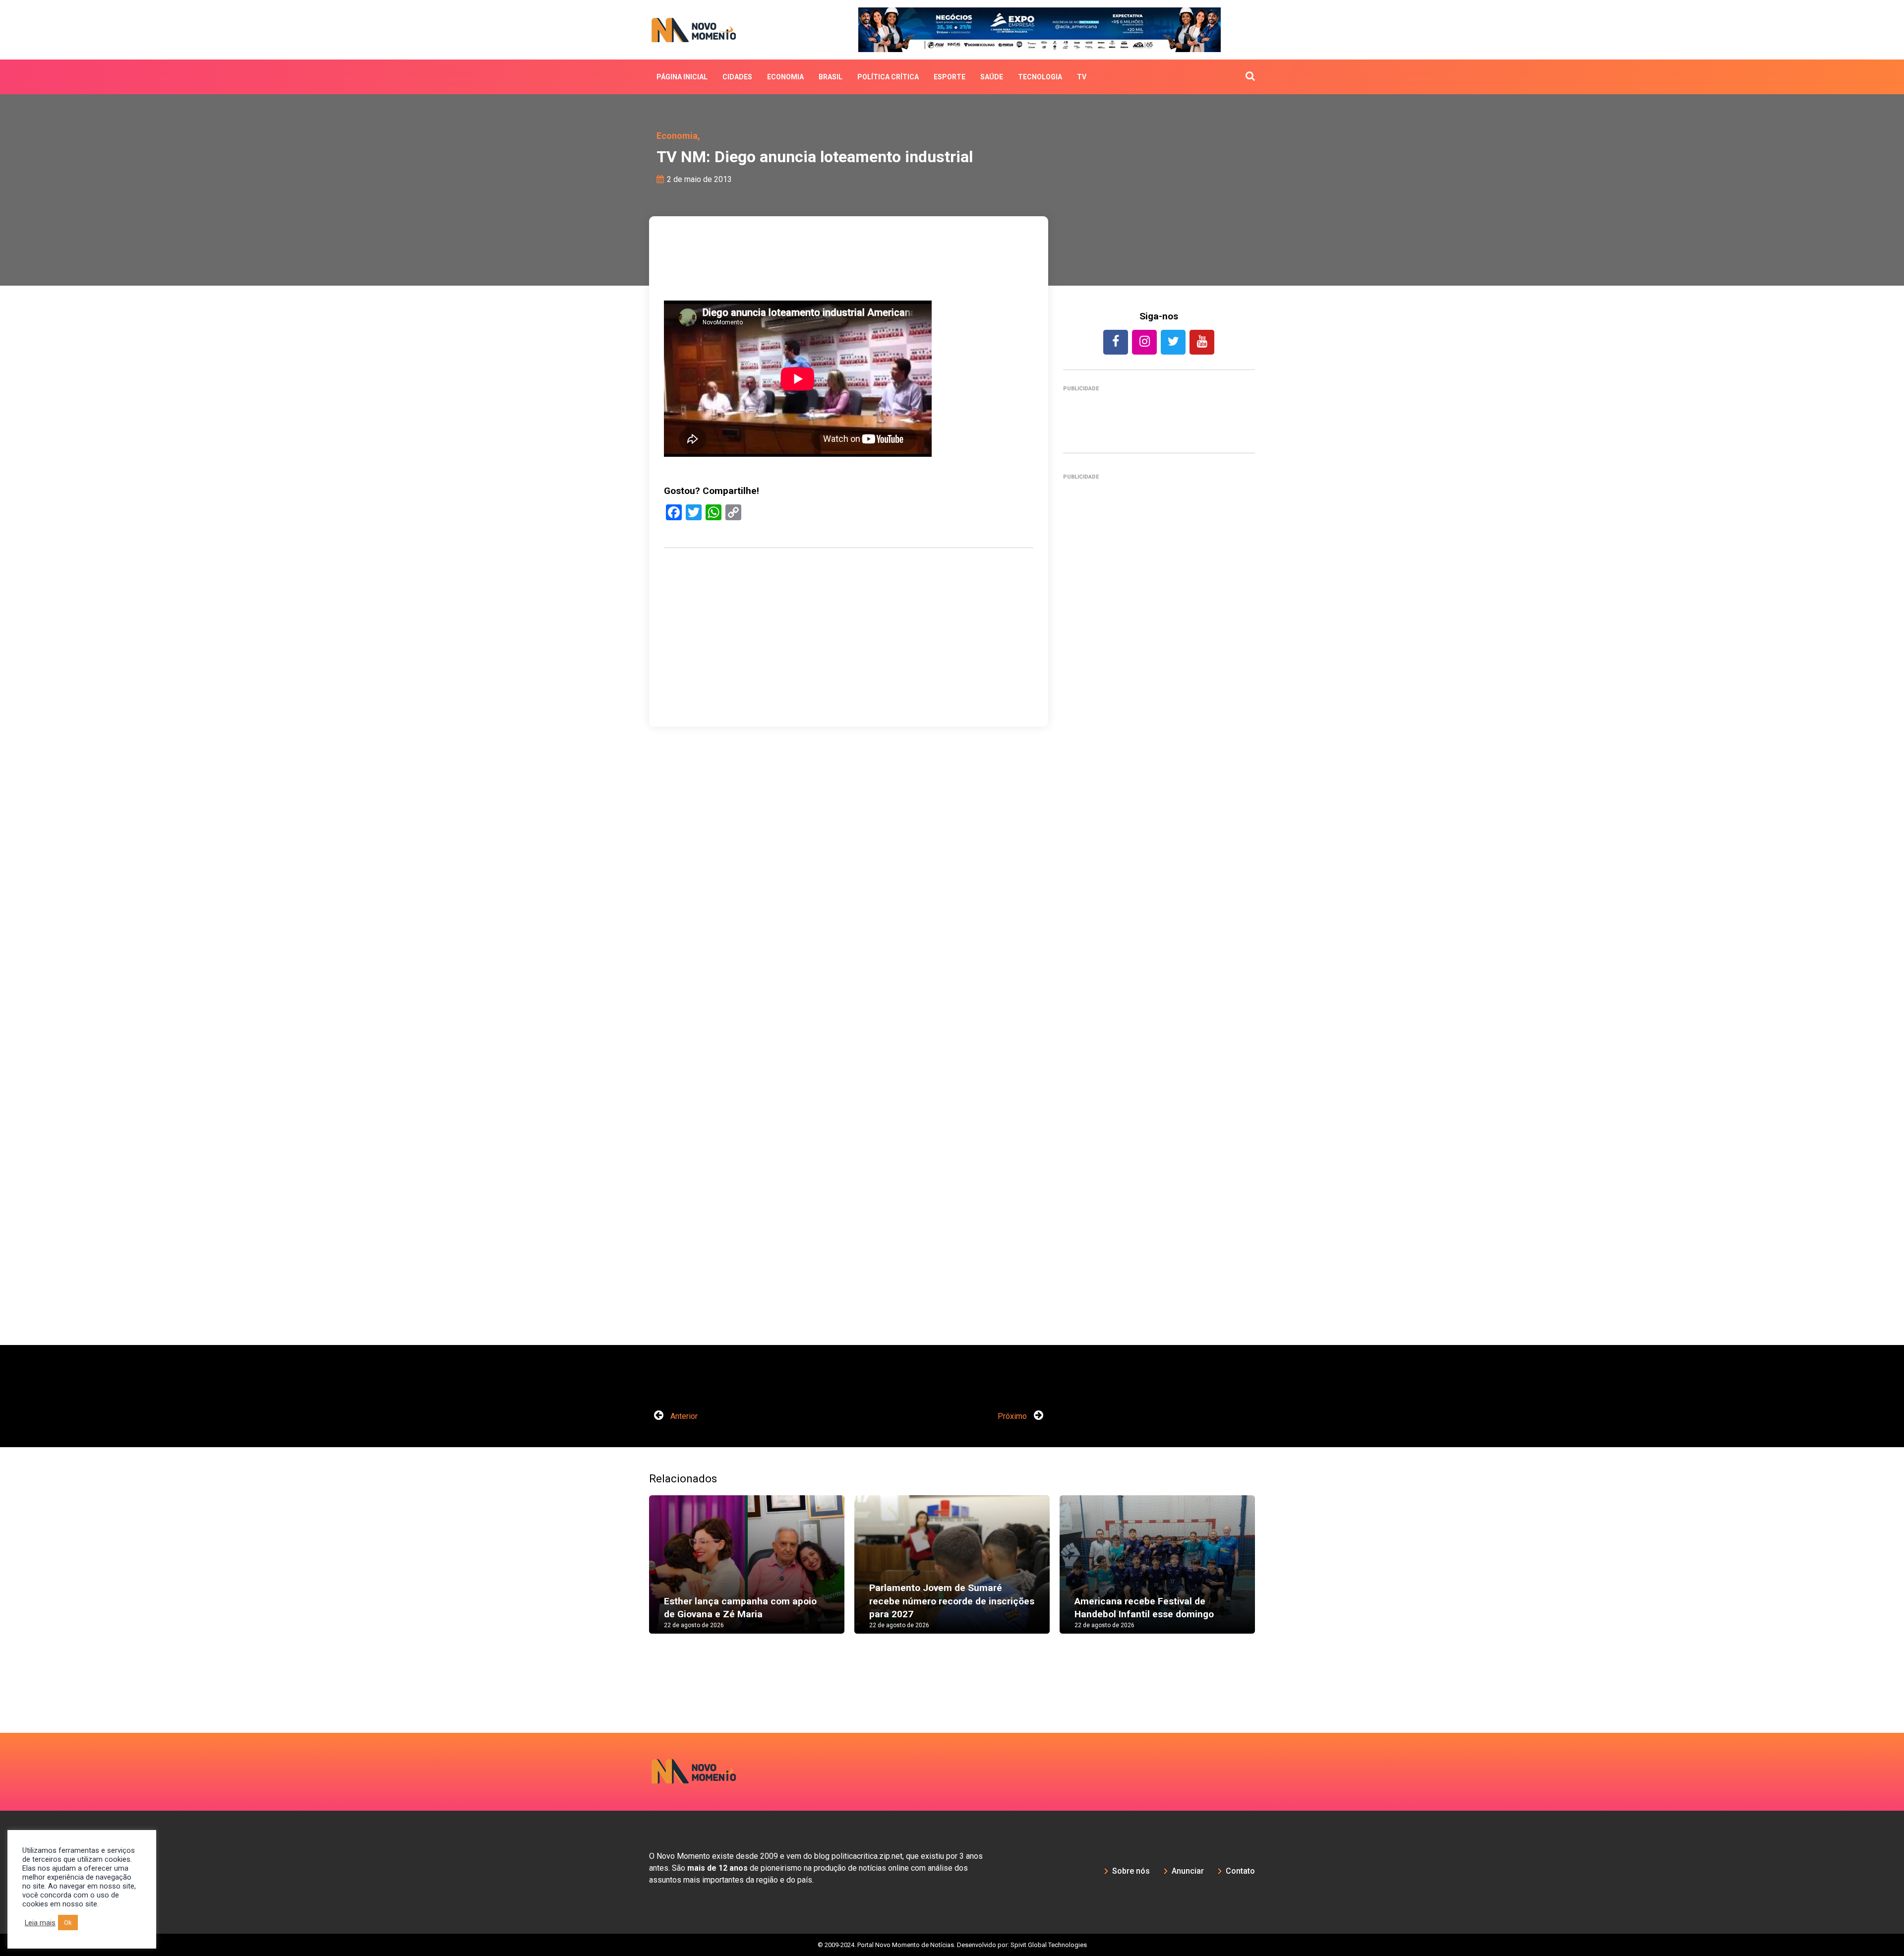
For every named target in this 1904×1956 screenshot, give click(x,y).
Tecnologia (1040, 77)
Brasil (831, 77)
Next (1270, 1574)
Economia (785, 77)
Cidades (737, 77)
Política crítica (888, 77)
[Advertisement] (1159, 916)
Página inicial (682, 77)
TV (1082, 77)
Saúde (992, 77)
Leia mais (40, 1923)
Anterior (683, 1416)
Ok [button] (68, 1923)
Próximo (1013, 1416)
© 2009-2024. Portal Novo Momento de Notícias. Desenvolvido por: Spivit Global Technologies (952, 1945)
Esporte (950, 77)
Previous (634, 1574)
